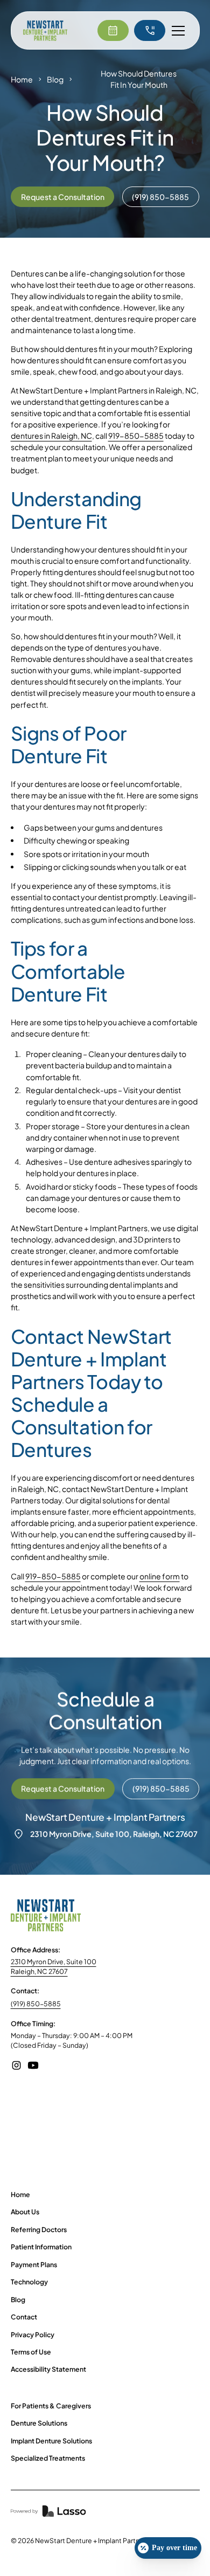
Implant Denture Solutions (51, 2441)
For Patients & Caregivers (51, 2406)
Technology (29, 2282)
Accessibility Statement (48, 2369)
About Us (25, 2212)
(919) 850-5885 (36, 2004)
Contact (24, 2317)
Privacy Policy (33, 2335)
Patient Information (41, 2247)
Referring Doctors (39, 2229)
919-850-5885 (136, 436)
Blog (55, 79)
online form (160, 1576)
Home (22, 79)
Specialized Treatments (48, 2458)
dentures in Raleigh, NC (51, 436)
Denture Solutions (39, 2423)
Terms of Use (31, 2352)
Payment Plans (34, 2264)
